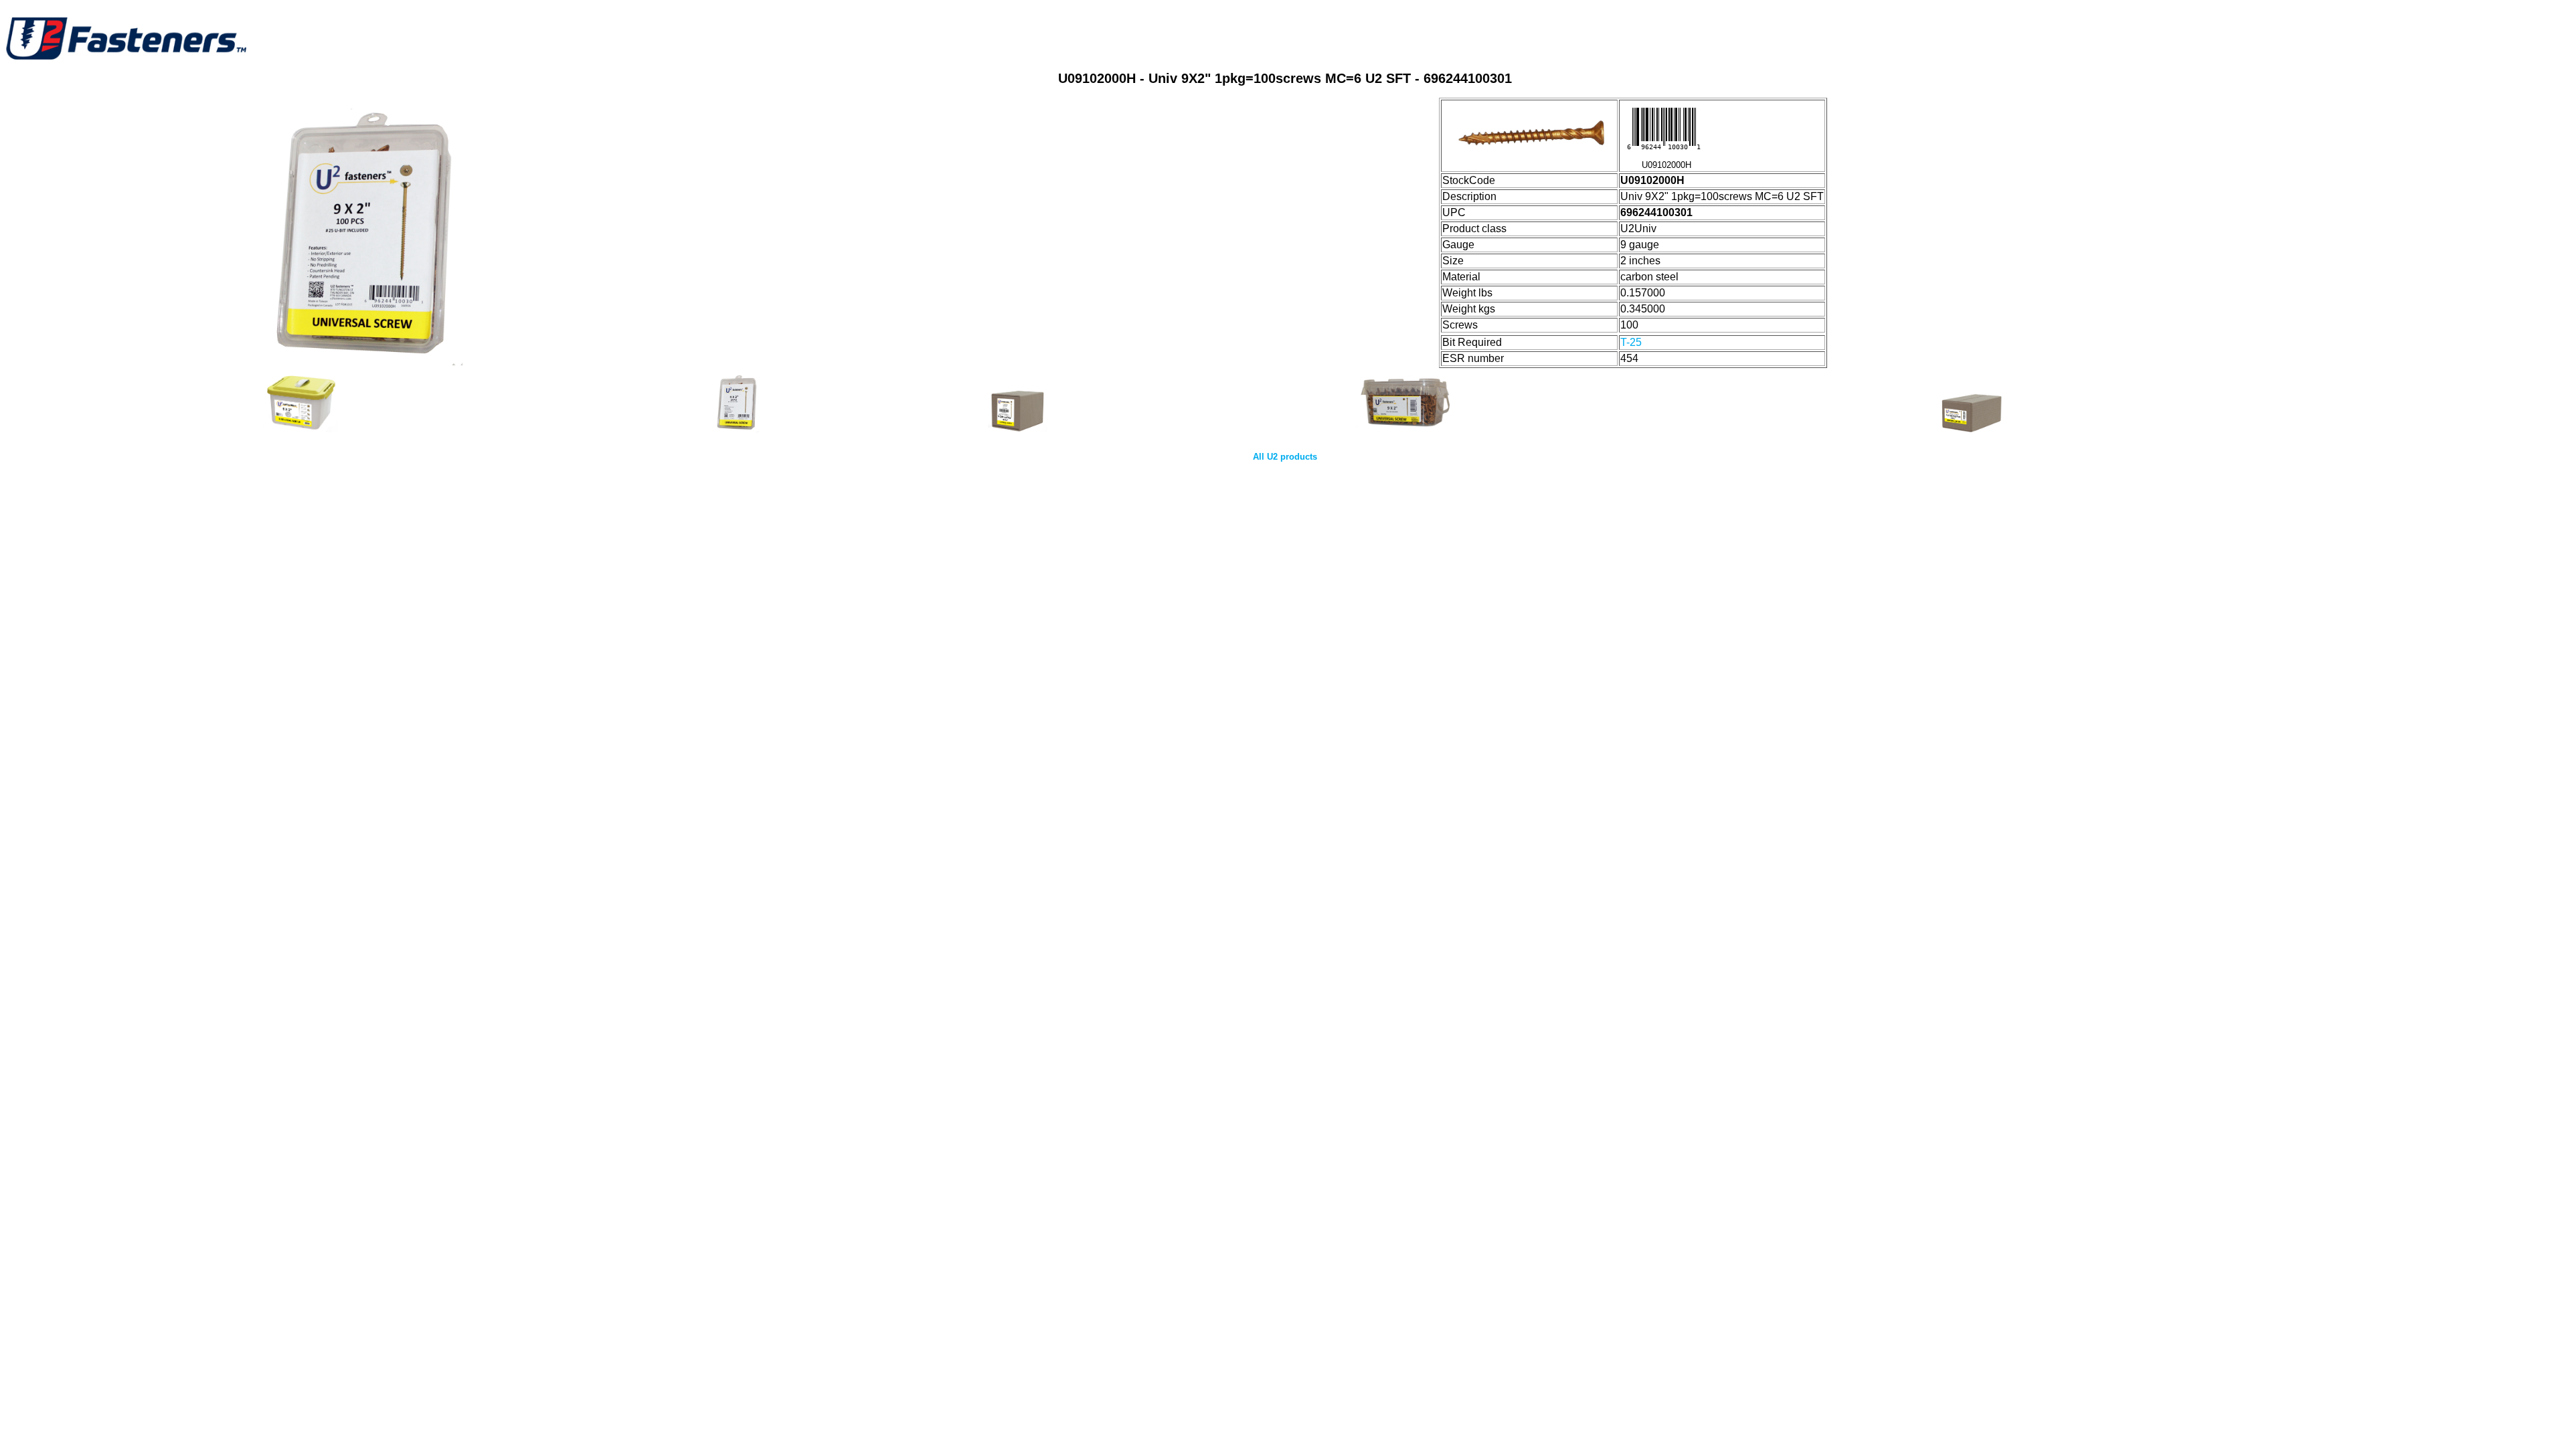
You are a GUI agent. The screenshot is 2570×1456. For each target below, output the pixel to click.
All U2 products (1285, 457)
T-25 (1631, 342)
